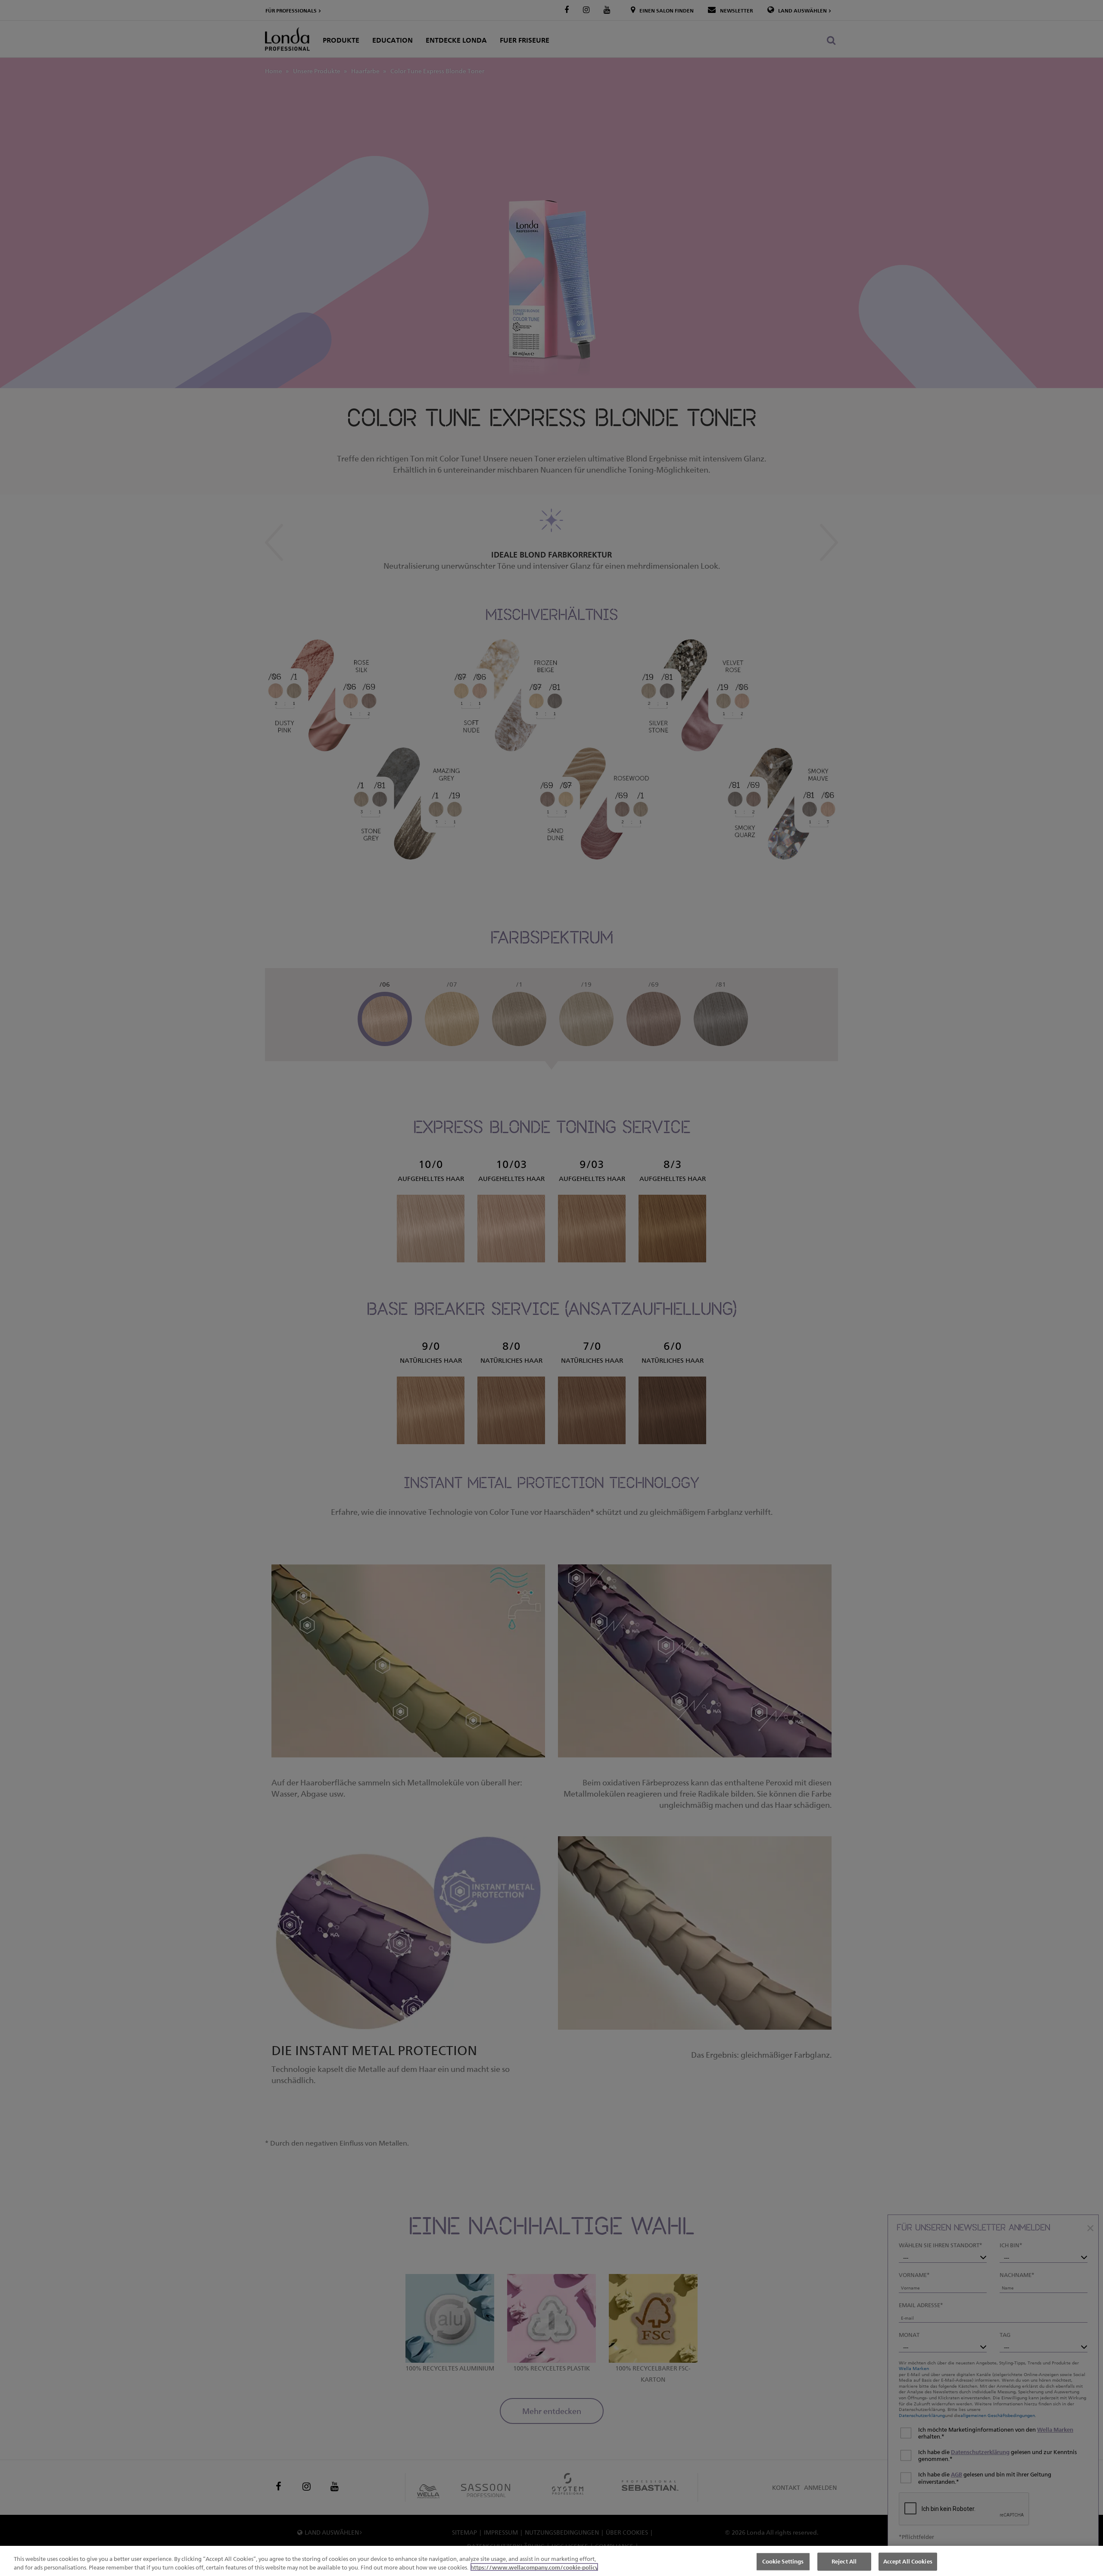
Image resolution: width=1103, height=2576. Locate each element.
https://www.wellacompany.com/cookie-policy (534, 2567)
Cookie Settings (783, 2561)
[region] (551, 2561)
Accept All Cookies (908, 2561)
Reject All (844, 2561)
